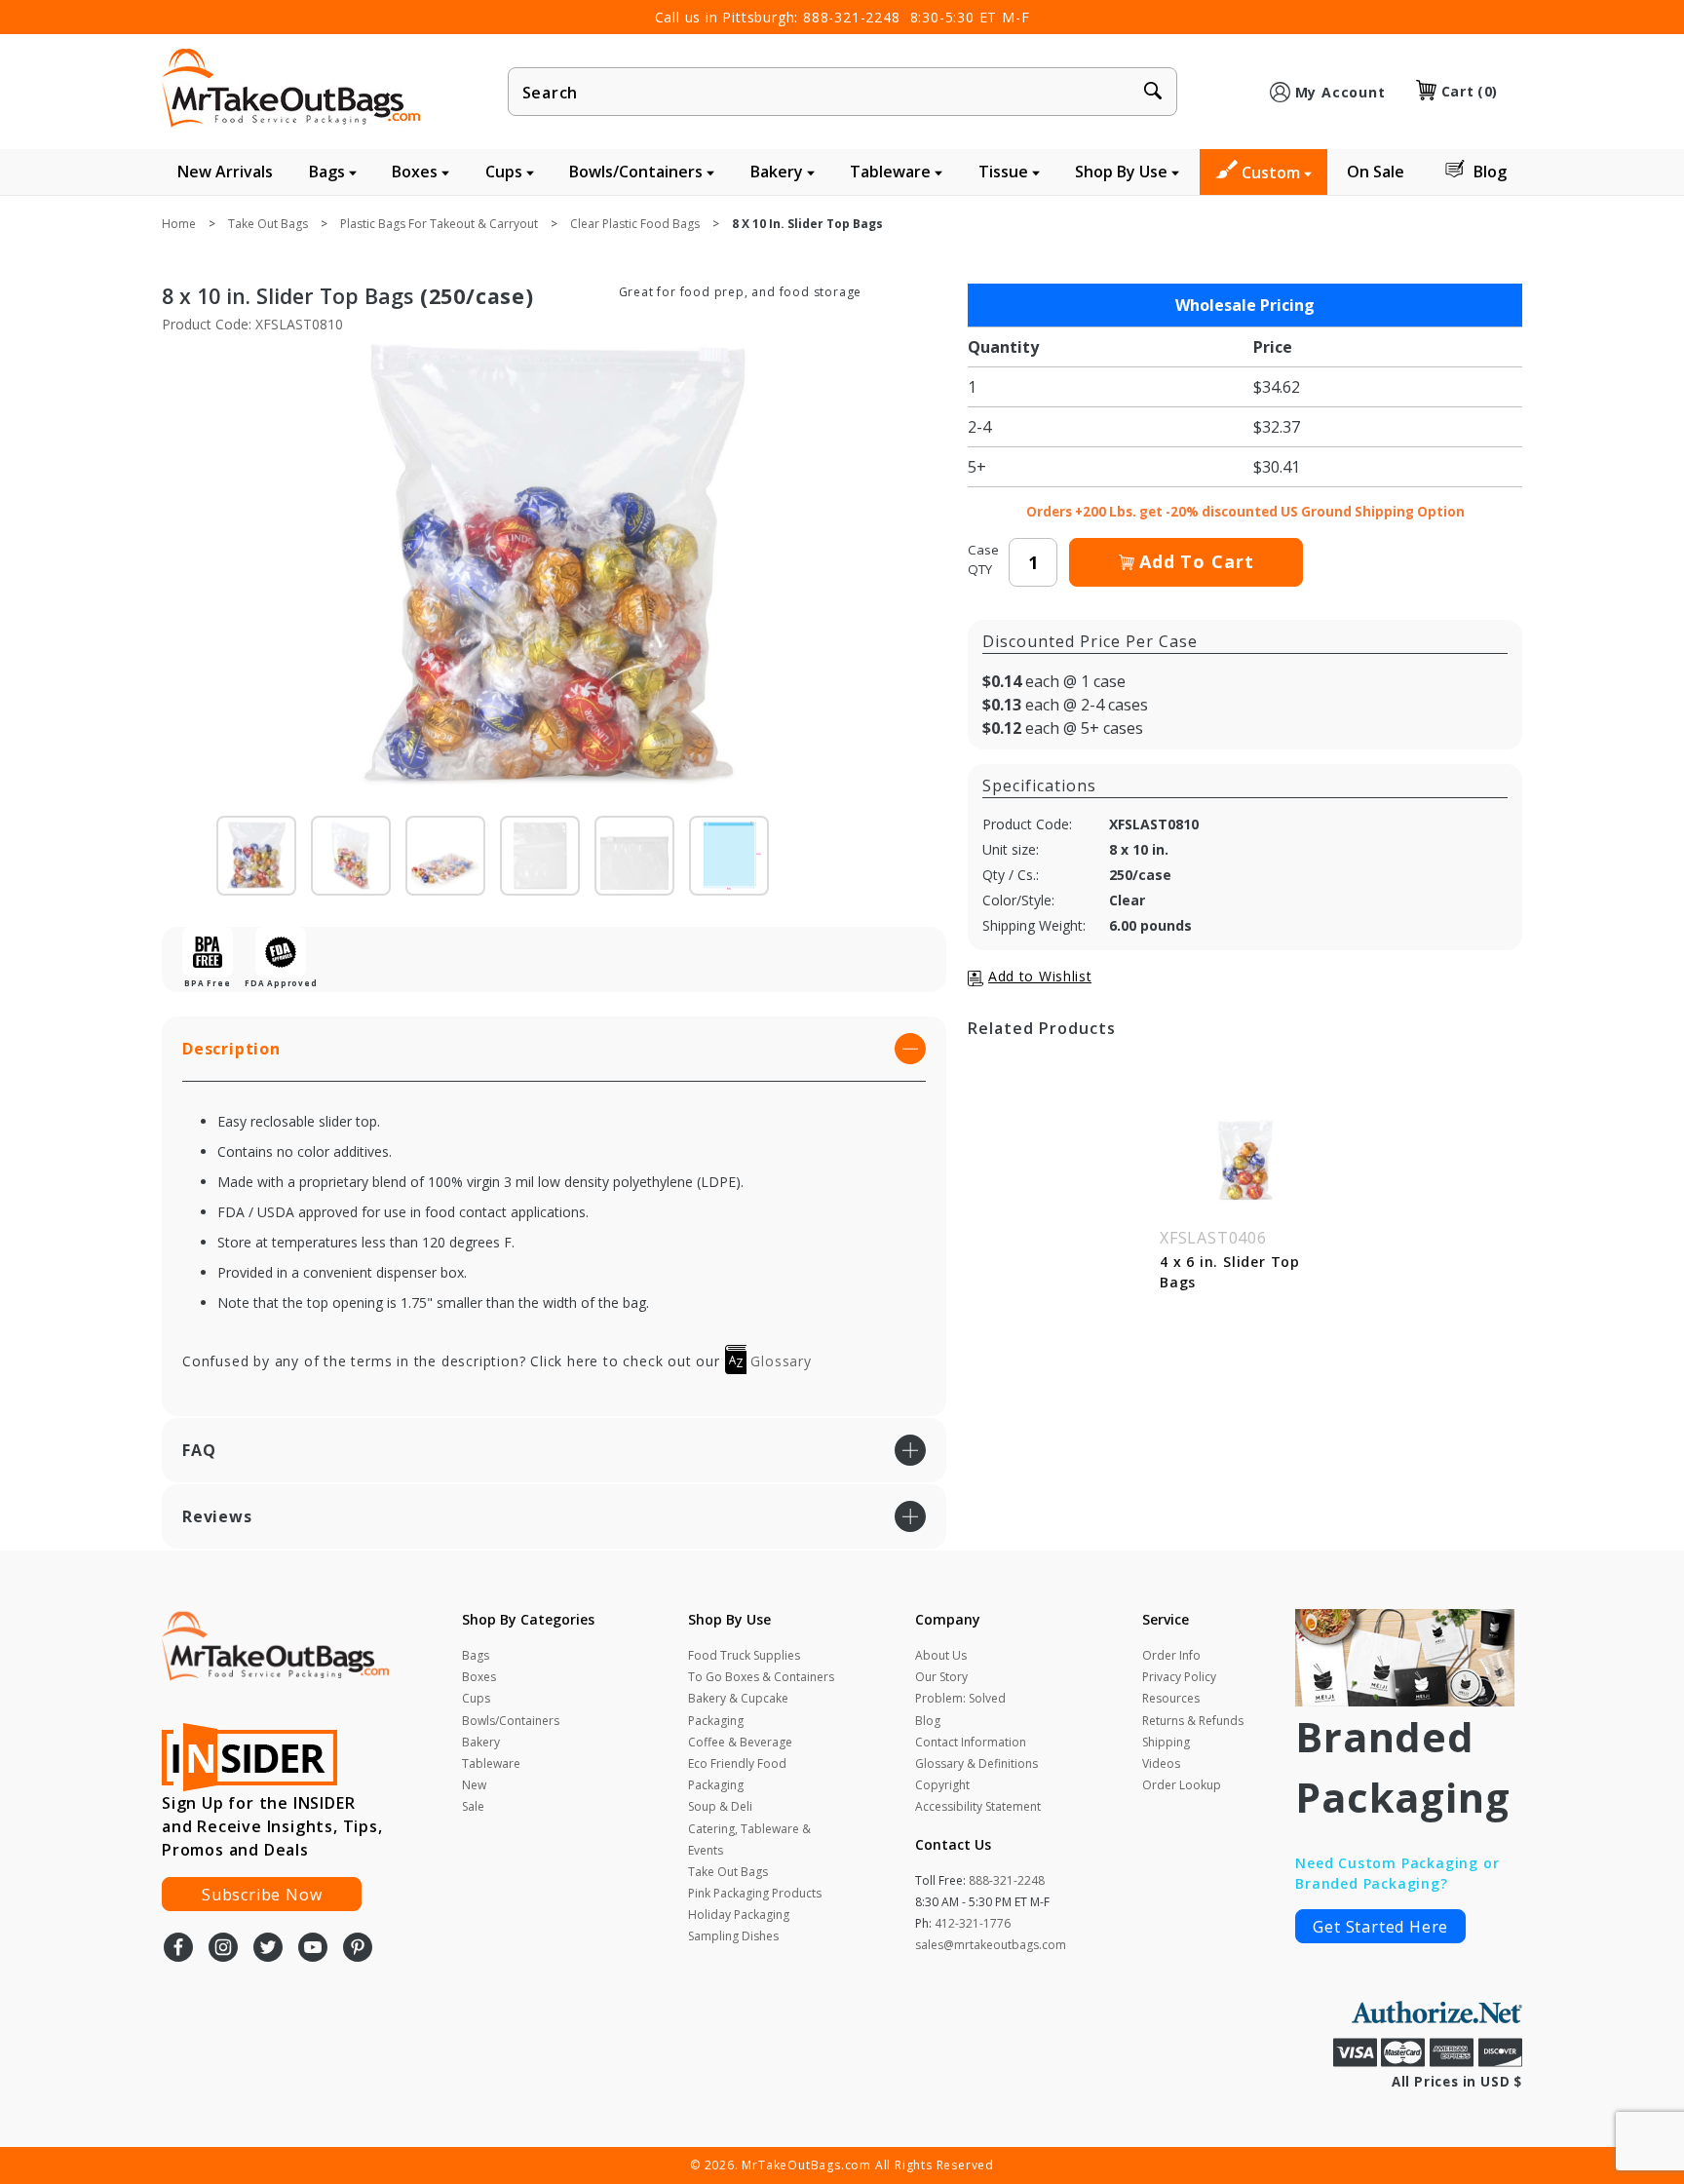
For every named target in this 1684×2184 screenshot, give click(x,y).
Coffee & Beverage (740, 1742)
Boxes (417, 172)
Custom (1273, 172)
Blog (1490, 172)
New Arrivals (225, 172)
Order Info (1171, 1655)
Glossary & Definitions (976, 1763)
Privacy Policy (1179, 1677)
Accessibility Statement (978, 1806)
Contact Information (971, 1742)
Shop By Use (1123, 172)
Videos (1161, 1763)
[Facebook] (178, 1949)
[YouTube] (313, 1949)
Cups (506, 172)
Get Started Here (1380, 1927)
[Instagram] (223, 1949)
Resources (1171, 1698)
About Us (941, 1655)
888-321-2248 (852, 17)
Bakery (779, 172)
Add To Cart (1197, 561)
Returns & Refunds (1193, 1721)
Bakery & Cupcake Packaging (738, 1709)
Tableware (892, 172)
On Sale (1376, 172)
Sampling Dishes (733, 1936)
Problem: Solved (960, 1698)
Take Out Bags (728, 1872)
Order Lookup (1182, 1785)
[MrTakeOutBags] (291, 90)
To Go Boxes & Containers (761, 1677)
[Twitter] (268, 1949)
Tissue (1005, 172)
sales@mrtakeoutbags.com (991, 1945)
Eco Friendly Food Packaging (737, 1774)
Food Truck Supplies (744, 1655)
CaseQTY (983, 559)
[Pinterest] (358, 1949)
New (474, 1785)
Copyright (942, 1785)
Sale (473, 1806)
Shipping (1166, 1742)
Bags (329, 172)
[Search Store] (1153, 93)
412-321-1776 (973, 1923)
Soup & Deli (720, 1806)
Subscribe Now (262, 1895)
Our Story (941, 1677)
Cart (1470, 91)
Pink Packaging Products (755, 1893)
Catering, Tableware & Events (749, 1839)
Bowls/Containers (638, 172)
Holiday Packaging (739, 1915)
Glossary (779, 1361)
